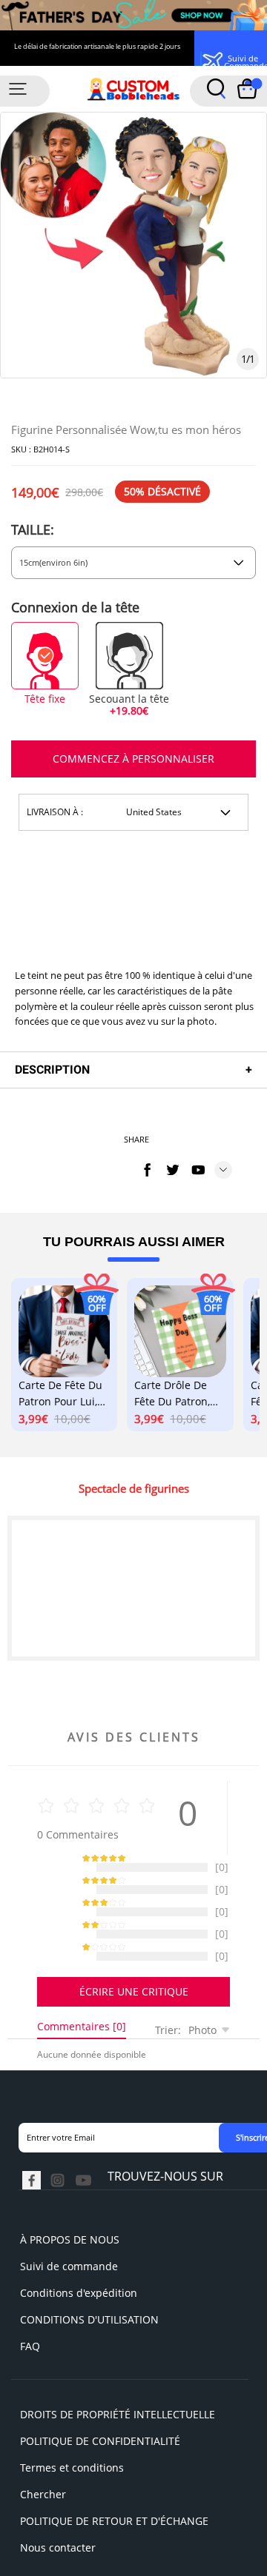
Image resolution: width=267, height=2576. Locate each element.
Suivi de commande (69, 2281)
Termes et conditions (72, 2482)
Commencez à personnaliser (133, 759)
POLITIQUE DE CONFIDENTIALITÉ (100, 2456)
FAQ (30, 2361)
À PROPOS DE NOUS (70, 2254)
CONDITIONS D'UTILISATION (89, 2334)
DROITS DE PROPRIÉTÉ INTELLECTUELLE (118, 2429)
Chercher (43, 2509)
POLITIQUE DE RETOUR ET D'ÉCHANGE (114, 2536)
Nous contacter (58, 2562)
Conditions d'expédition (79, 2308)
